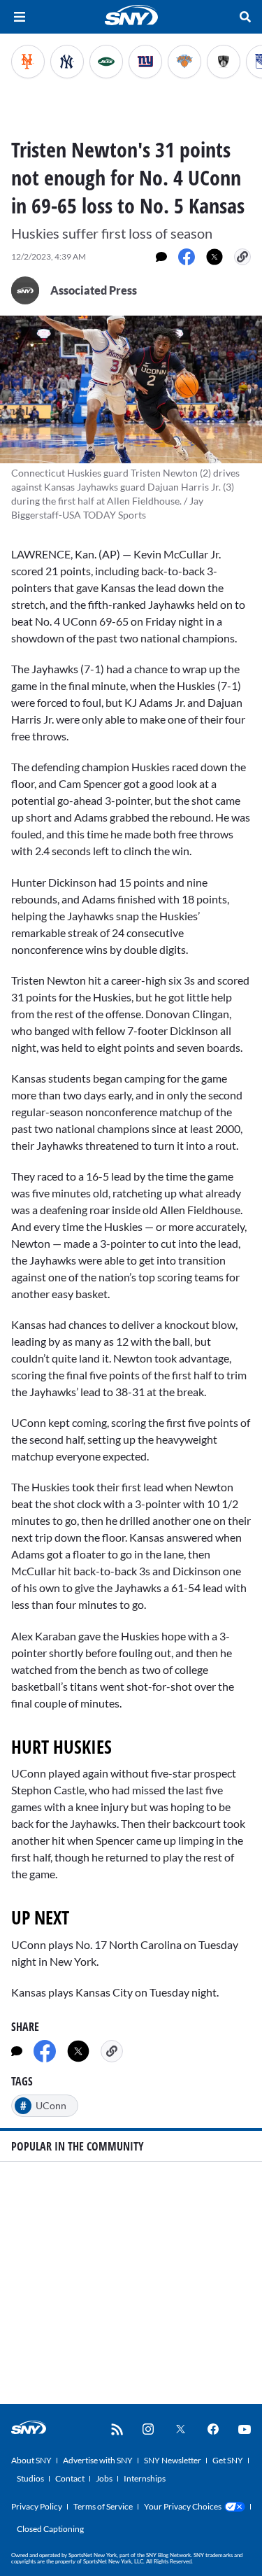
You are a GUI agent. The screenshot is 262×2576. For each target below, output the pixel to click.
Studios (30, 2478)
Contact (70, 2478)
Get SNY (228, 2460)
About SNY (31, 2460)
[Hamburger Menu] (20, 17)
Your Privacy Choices (183, 2506)
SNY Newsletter (173, 2460)
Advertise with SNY (98, 2460)
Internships (145, 2478)
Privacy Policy (37, 2506)
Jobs (104, 2478)
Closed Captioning (50, 2529)
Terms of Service (103, 2506)
